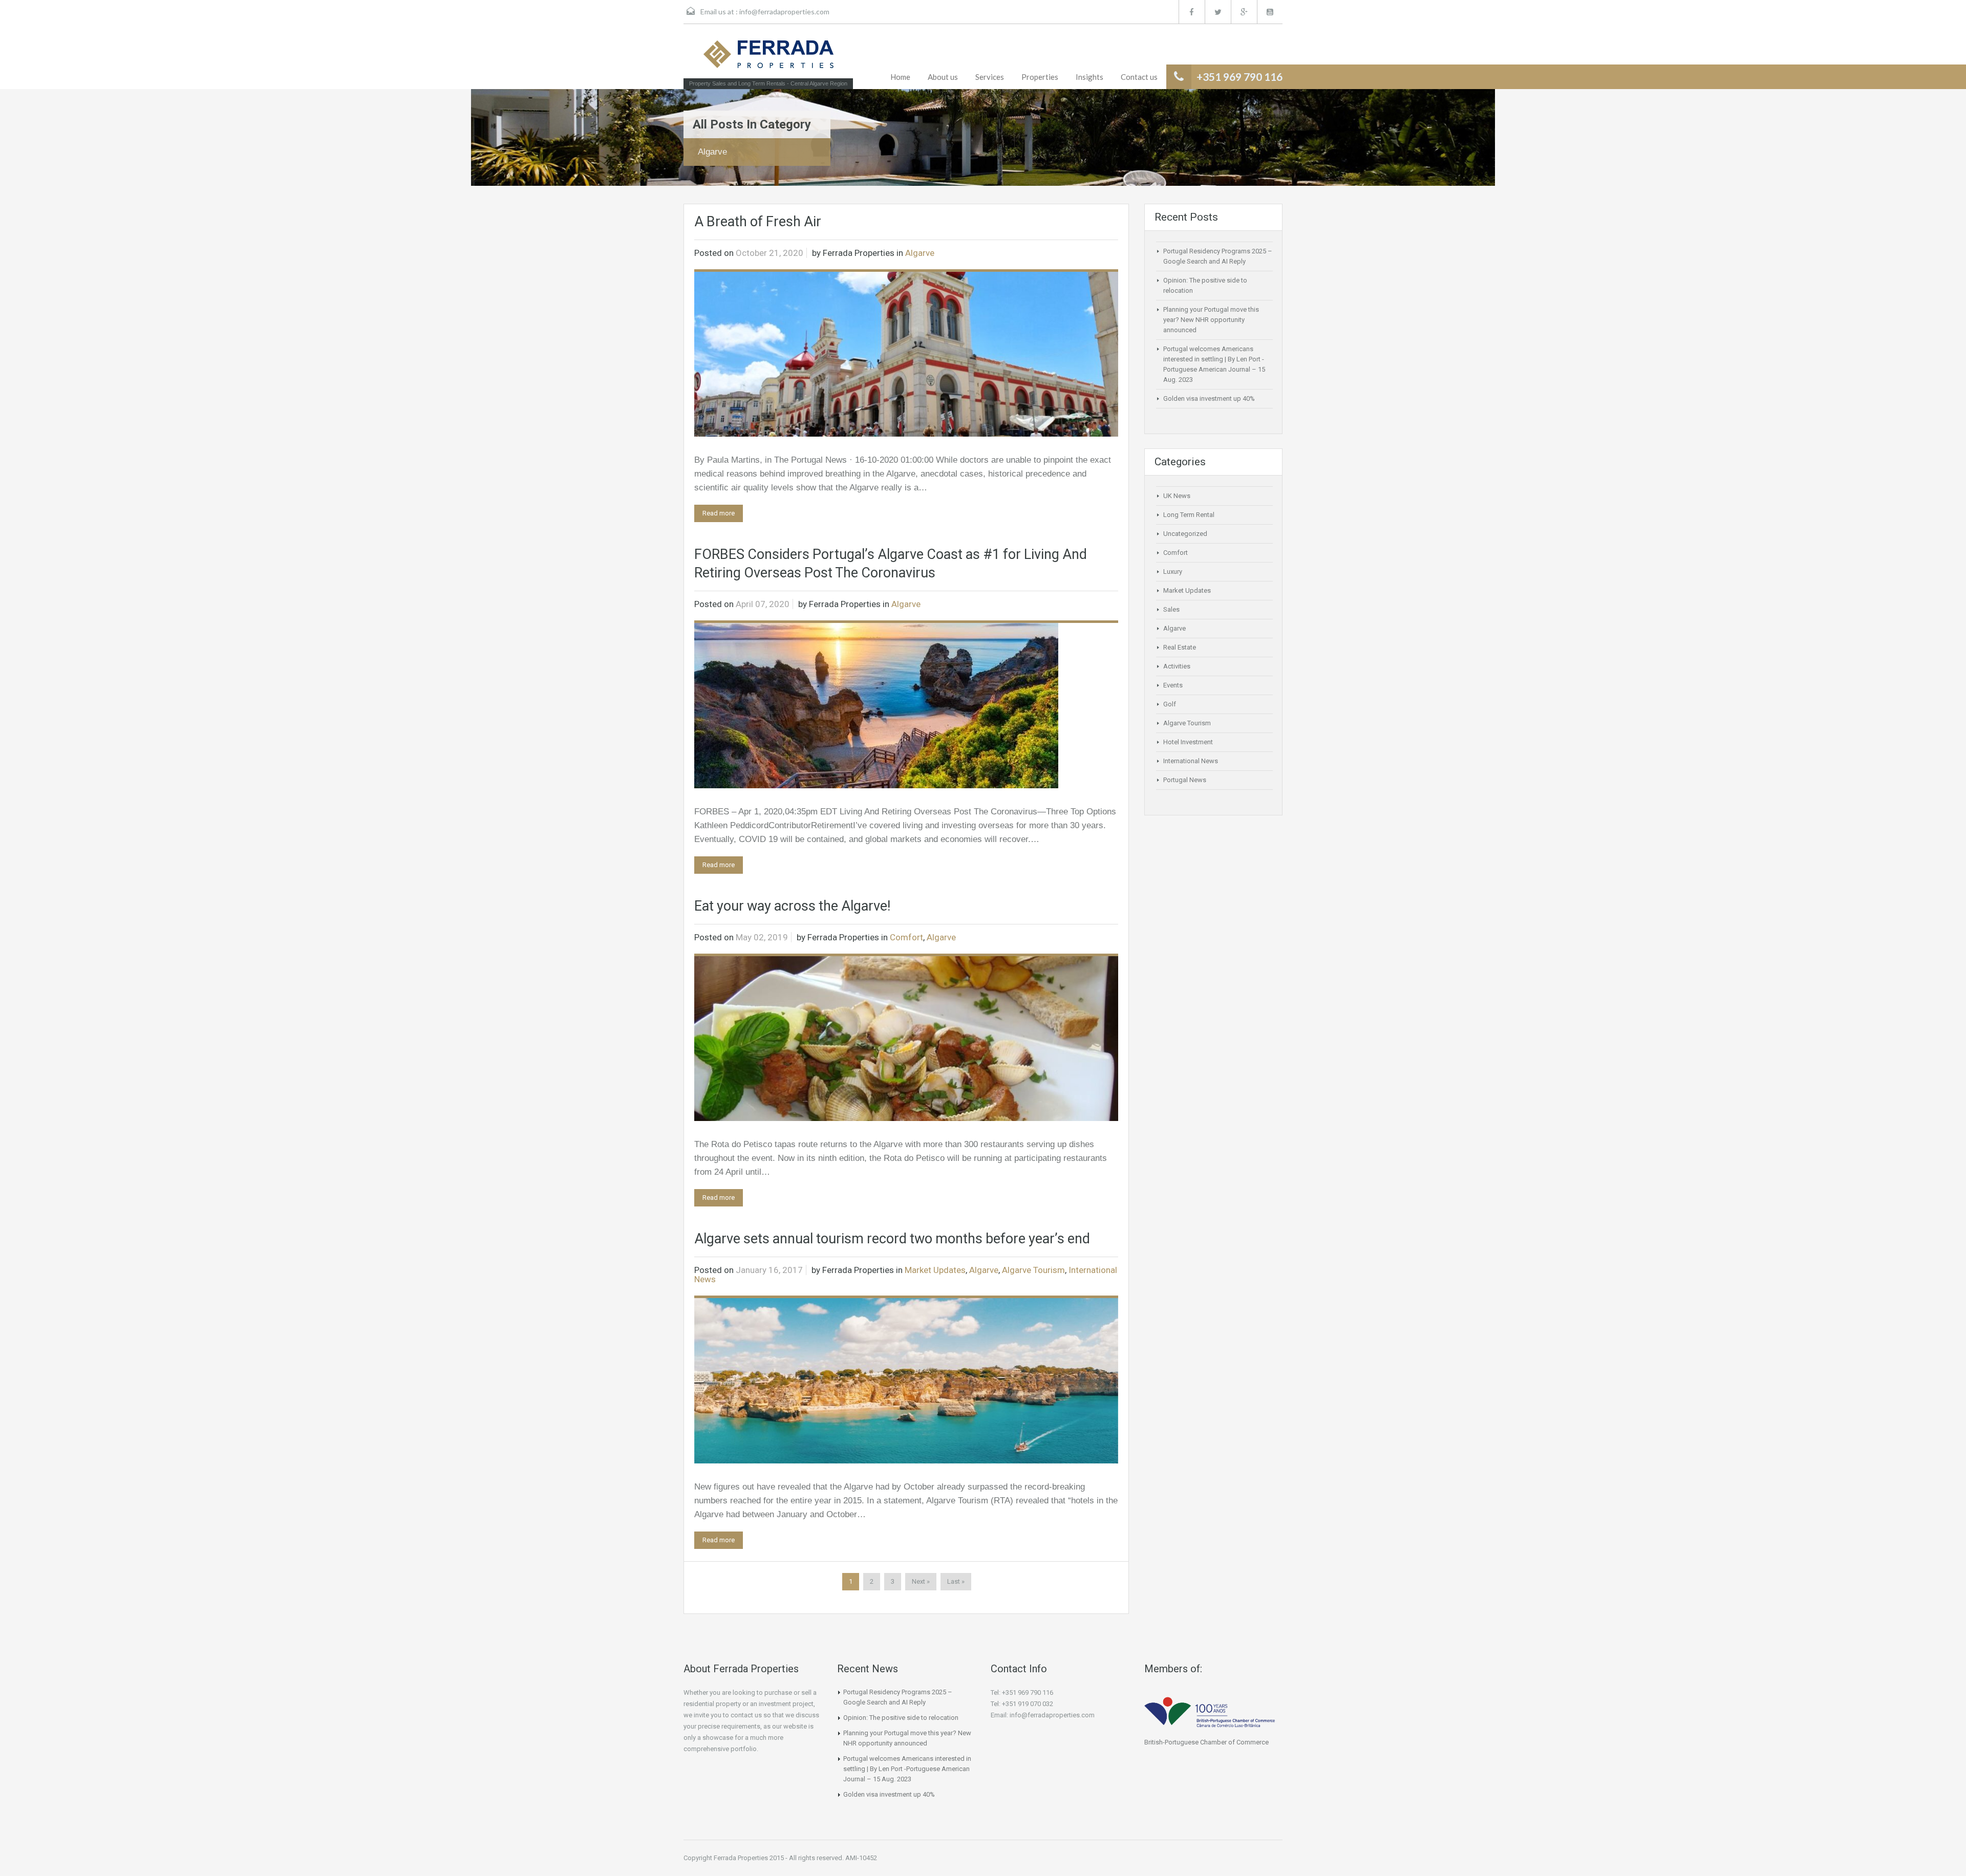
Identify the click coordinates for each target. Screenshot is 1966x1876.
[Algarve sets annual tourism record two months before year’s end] (906, 1380)
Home (900, 77)
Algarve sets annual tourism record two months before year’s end (892, 1239)
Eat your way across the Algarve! (792, 906)
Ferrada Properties (859, 253)
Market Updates (935, 1270)
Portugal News (1185, 780)
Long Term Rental (1189, 515)
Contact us (1139, 77)
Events (1173, 685)
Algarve (920, 253)
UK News (1177, 496)
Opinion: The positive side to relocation (901, 1718)
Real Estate (1180, 647)
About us (943, 77)
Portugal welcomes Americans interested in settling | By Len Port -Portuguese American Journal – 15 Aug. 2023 (907, 1769)
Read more (719, 513)
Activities (1177, 666)
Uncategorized (1185, 534)
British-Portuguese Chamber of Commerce (1206, 1742)
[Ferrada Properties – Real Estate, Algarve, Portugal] (768, 57)
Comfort (906, 937)
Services (990, 77)
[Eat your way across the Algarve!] (906, 1038)
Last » (956, 1581)
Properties (1040, 77)
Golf (1170, 704)
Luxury (1173, 572)
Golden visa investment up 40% (1209, 398)
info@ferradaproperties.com (784, 12)
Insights (1089, 77)
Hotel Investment (1188, 742)
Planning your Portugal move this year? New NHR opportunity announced (1211, 320)
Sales (1171, 609)
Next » (921, 1581)
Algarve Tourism (1033, 1270)
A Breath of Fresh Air (758, 222)
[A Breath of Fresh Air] (906, 354)
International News (1191, 761)
